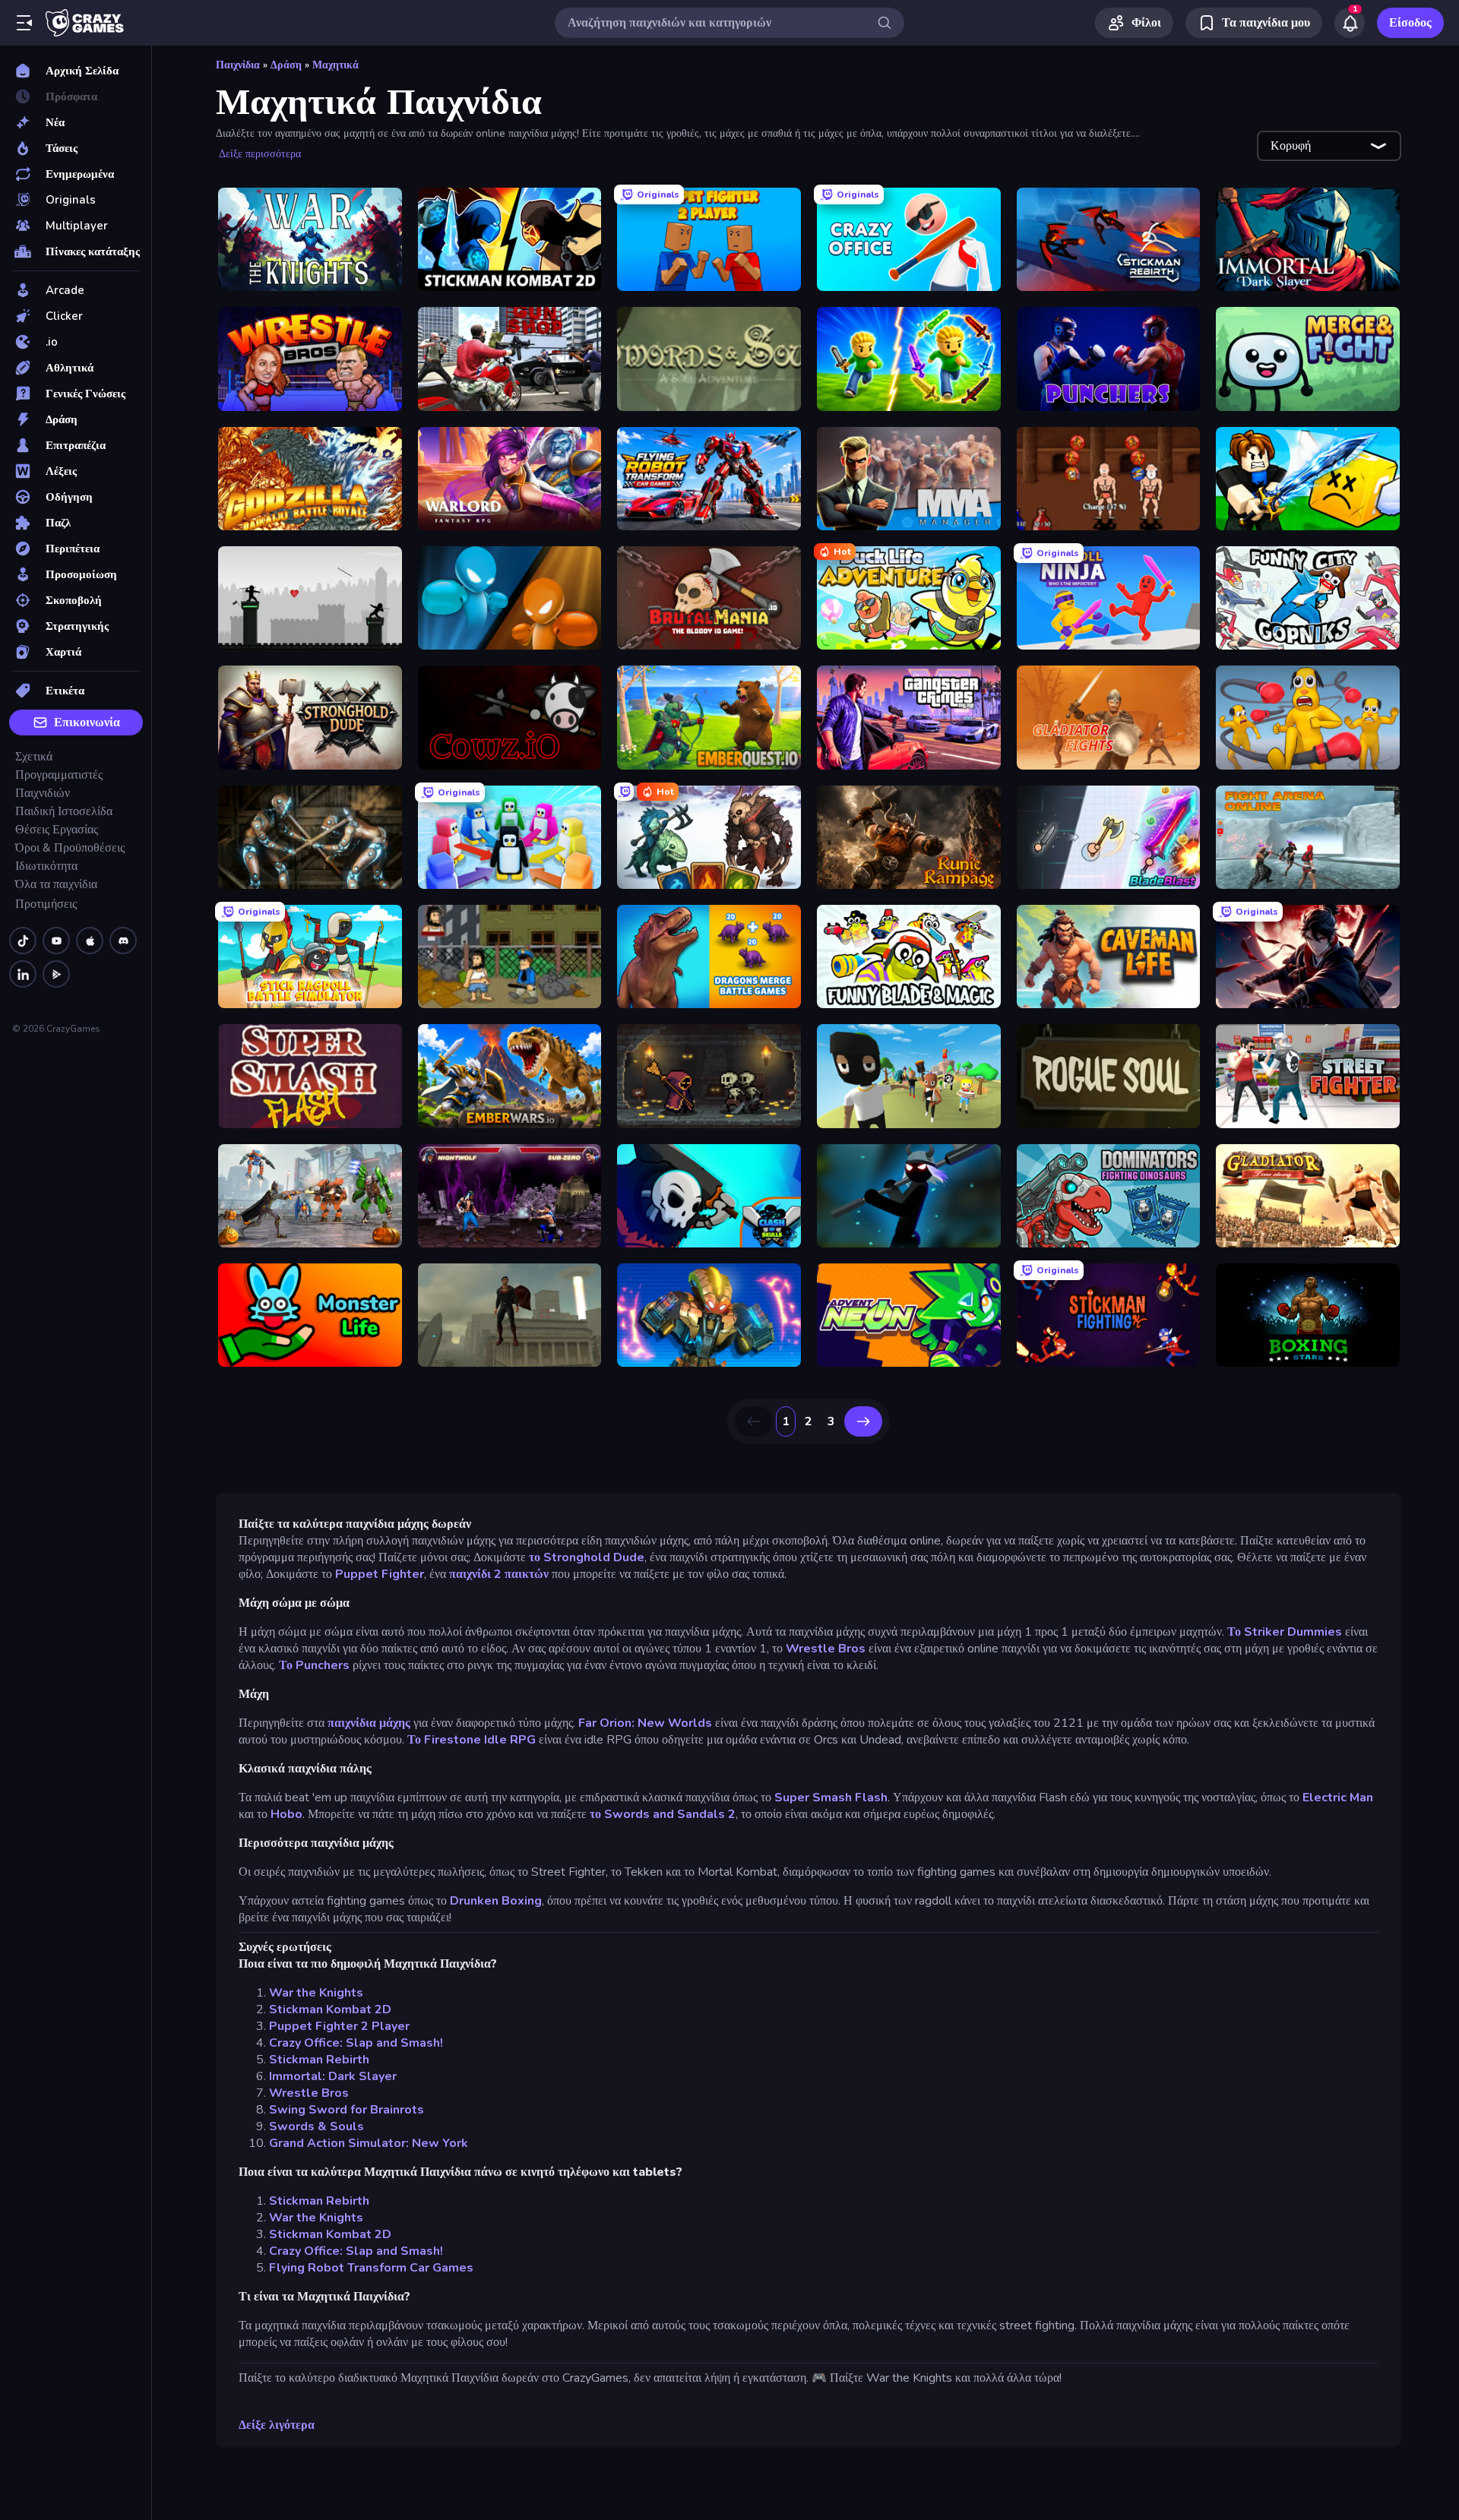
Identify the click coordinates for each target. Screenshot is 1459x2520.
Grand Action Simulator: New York (369, 2143)
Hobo (286, 1814)
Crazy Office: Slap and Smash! (356, 2043)
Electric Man (1338, 1798)
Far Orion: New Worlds (645, 1723)
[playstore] (56, 974)
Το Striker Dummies (1285, 1632)
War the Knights (316, 1993)
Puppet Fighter (380, 1574)
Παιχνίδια (238, 65)
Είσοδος (1410, 23)
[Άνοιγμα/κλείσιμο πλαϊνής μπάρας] (24, 23)
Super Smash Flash (831, 1798)
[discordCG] (123, 941)
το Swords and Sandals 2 (663, 1814)
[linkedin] (23, 974)
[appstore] (90, 941)
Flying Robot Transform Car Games (371, 2268)
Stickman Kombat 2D (330, 2009)
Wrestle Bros (826, 1649)
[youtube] (56, 941)
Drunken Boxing (496, 1901)
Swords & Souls (316, 2126)
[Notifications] (1350, 23)
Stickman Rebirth (319, 2060)
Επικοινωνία (87, 722)
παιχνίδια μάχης (370, 1723)
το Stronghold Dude (587, 1557)
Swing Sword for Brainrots (347, 2110)
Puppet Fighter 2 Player (339, 2026)
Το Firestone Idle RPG (472, 1740)
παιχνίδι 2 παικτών (499, 1574)
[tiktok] (23, 941)
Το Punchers (314, 1665)
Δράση (286, 65)
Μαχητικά (335, 65)
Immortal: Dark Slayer (333, 2076)
